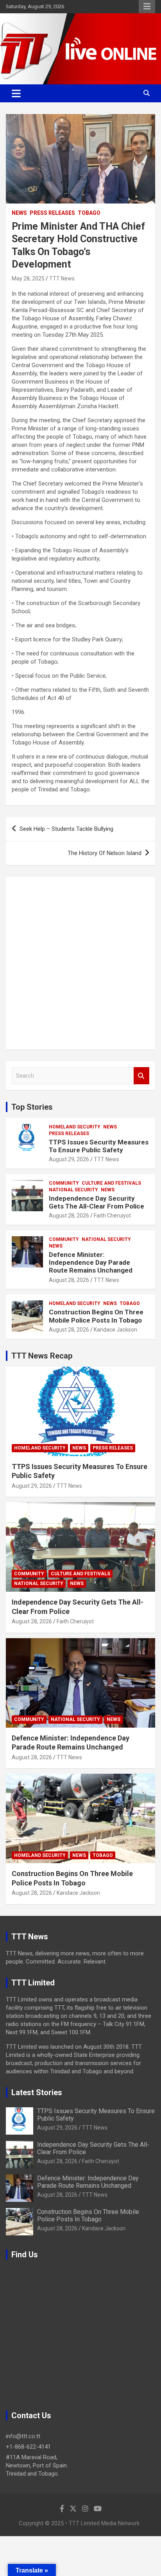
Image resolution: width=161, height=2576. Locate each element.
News (19, 213)
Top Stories (32, 1107)
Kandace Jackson (115, 1330)
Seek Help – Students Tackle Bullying (66, 829)
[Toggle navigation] (16, 93)
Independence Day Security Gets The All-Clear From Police (97, 1202)
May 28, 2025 (28, 278)
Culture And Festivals (111, 1183)
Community (64, 1183)
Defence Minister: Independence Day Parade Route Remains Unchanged (91, 1263)
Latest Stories (37, 2092)
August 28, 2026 (69, 1216)
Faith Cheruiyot (112, 1216)
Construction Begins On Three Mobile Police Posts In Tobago (96, 1316)
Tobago (89, 213)
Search (141, 1076)
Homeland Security (75, 1127)
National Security (73, 1190)
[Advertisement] (80, 963)
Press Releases (52, 213)
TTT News (62, 278)
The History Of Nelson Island (105, 853)
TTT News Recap (42, 1356)
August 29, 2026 (69, 1159)
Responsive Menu (147, 7)
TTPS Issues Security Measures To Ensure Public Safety (99, 1146)
